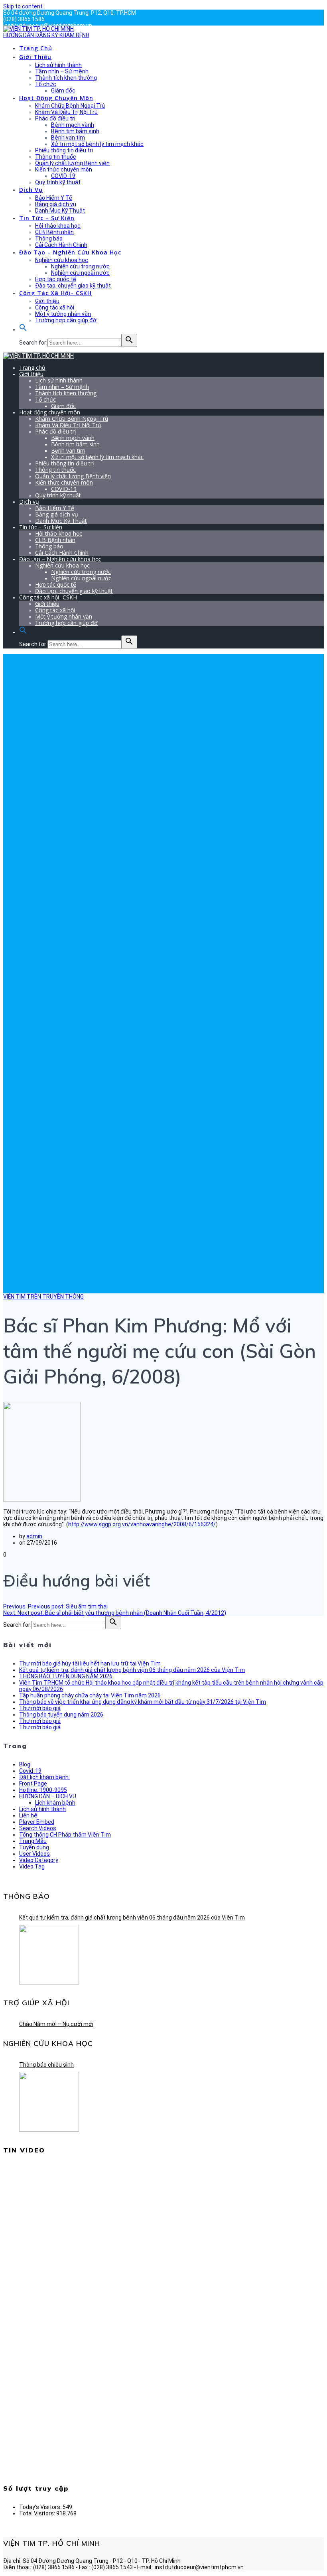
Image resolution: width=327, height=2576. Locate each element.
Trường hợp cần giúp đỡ (66, 320)
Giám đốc (63, 91)
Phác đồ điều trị (55, 118)
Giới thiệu (35, 57)
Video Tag (32, 1866)
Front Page (33, 1784)
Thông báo (49, 238)
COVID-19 (63, 176)
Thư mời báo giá (40, 1708)
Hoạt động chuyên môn (56, 98)
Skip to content (23, 6)
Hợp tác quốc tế (56, 279)
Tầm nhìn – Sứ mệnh (62, 71)
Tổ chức (46, 84)
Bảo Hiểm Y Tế (54, 198)
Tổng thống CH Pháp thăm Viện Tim (65, 1835)
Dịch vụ (31, 190)
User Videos (34, 1854)
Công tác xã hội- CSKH (55, 293)
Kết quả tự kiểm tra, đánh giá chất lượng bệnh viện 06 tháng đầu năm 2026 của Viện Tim (132, 1670)
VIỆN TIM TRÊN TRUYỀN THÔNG (43, 1297)
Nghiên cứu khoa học (62, 260)
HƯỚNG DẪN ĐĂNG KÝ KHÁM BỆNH (46, 35)
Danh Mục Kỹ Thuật (60, 211)
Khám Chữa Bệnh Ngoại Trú (70, 106)
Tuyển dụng (34, 1847)
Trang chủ (36, 48)
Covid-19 (30, 1771)
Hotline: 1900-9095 (43, 1790)
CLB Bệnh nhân (54, 232)
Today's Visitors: (41, 2507)
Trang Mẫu (33, 1841)
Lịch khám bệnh (55, 1803)
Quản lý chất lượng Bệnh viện (72, 163)
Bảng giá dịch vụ (56, 204)
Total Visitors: (38, 2513)
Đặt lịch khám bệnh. (44, 1777)
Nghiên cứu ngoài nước (80, 273)
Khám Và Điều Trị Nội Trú (66, 112)
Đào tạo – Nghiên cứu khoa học (70, 252)
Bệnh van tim (68, 138)
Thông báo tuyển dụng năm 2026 (61, 1715)
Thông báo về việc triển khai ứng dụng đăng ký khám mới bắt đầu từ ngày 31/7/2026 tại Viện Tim (143, 1702)
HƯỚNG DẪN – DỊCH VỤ (48, 1796)
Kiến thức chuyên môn (64, 169)
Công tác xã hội (55, 307)
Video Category (39, 1860)
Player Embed (37, 1822)
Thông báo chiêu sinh (46, 2065)
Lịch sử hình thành (58, 65)
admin (34, 1536)
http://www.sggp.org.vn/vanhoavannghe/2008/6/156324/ (142, 1524)
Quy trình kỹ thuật (58, 182)
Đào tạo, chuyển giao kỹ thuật (73, 286)
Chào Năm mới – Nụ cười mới (56, 2024)
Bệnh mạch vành (73, 125)
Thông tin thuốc (56, 157)
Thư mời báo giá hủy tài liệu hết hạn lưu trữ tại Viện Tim (90, 1663)
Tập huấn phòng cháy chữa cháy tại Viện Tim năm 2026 (90, 1695)
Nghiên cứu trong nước (80, 266)
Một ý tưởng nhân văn (63, 314)
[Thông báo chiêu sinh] (49, 2102)
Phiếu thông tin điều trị (64, 150)
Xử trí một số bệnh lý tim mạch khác (97, 144)
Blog (25, 1764)
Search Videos (38, 1828)
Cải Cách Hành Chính (61, 245)
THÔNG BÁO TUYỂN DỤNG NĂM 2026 (66, 1676)
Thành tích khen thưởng (66, 78)
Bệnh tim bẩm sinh (75, 131)
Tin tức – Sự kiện (47, 218)
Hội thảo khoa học (58, 226)
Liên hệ (28, 1815)
